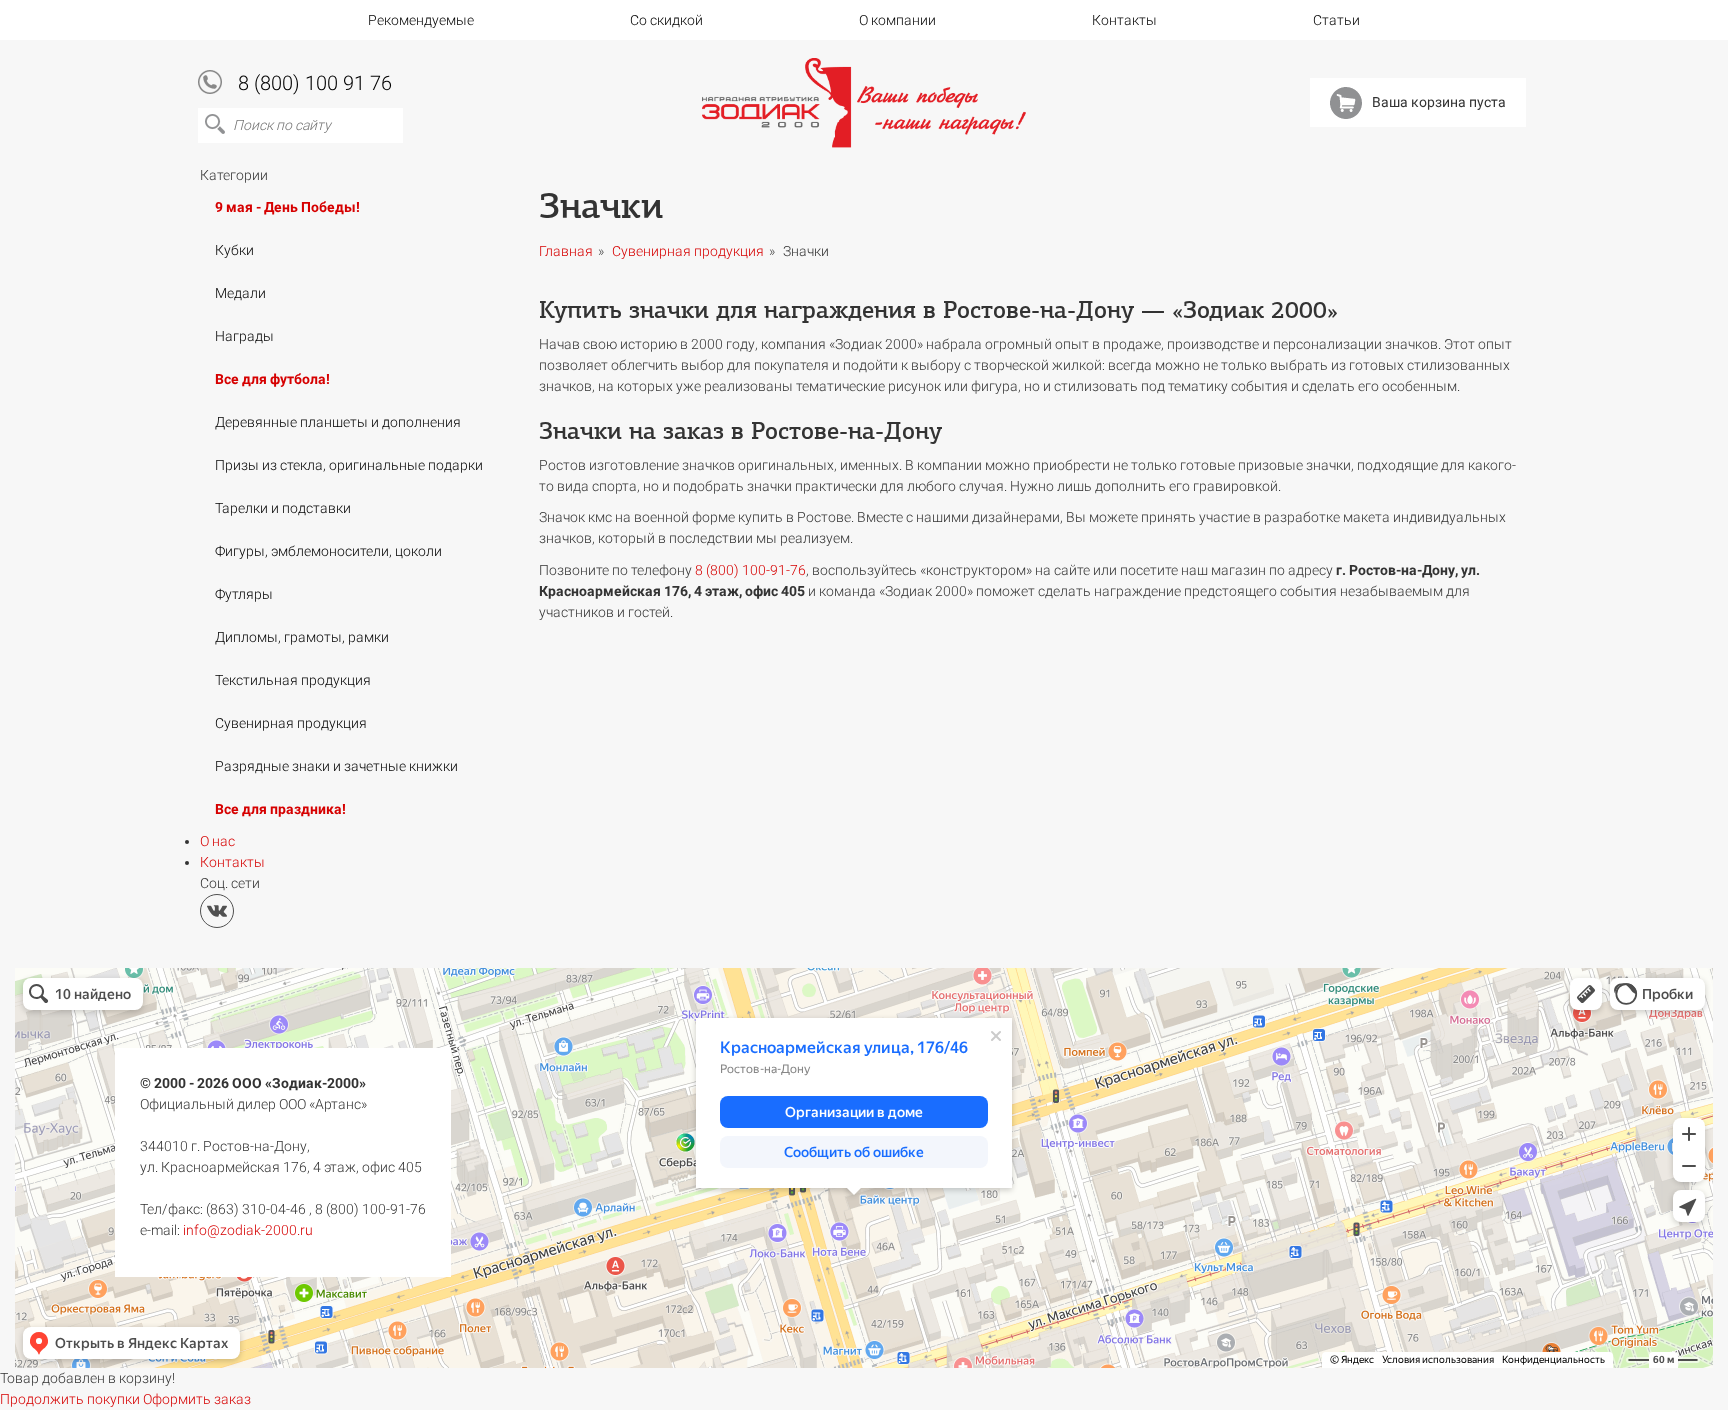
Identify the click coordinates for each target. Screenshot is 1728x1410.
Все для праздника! (280, 809)
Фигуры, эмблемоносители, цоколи (328, 551)
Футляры (244, 594)
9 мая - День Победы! (287, 207)
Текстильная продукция (293, 680)
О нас (217, 841)
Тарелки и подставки (283, 508)
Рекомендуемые (421, 20)
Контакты (1124, 20)
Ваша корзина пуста (1439, 102)
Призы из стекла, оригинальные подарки (349, 465)
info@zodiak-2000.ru (248, 1230)
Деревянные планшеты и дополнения (338, 422)
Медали (240, 293)
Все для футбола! (272, 379)
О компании (897, 20)
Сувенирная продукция (291, 723)
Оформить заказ (197, 1399)
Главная (566, 251)
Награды (244, 336)
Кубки (234, 250)
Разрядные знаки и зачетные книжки (336, 766)
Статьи (1336, 20)
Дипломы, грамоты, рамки (302, 637)
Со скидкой (666, 20)
